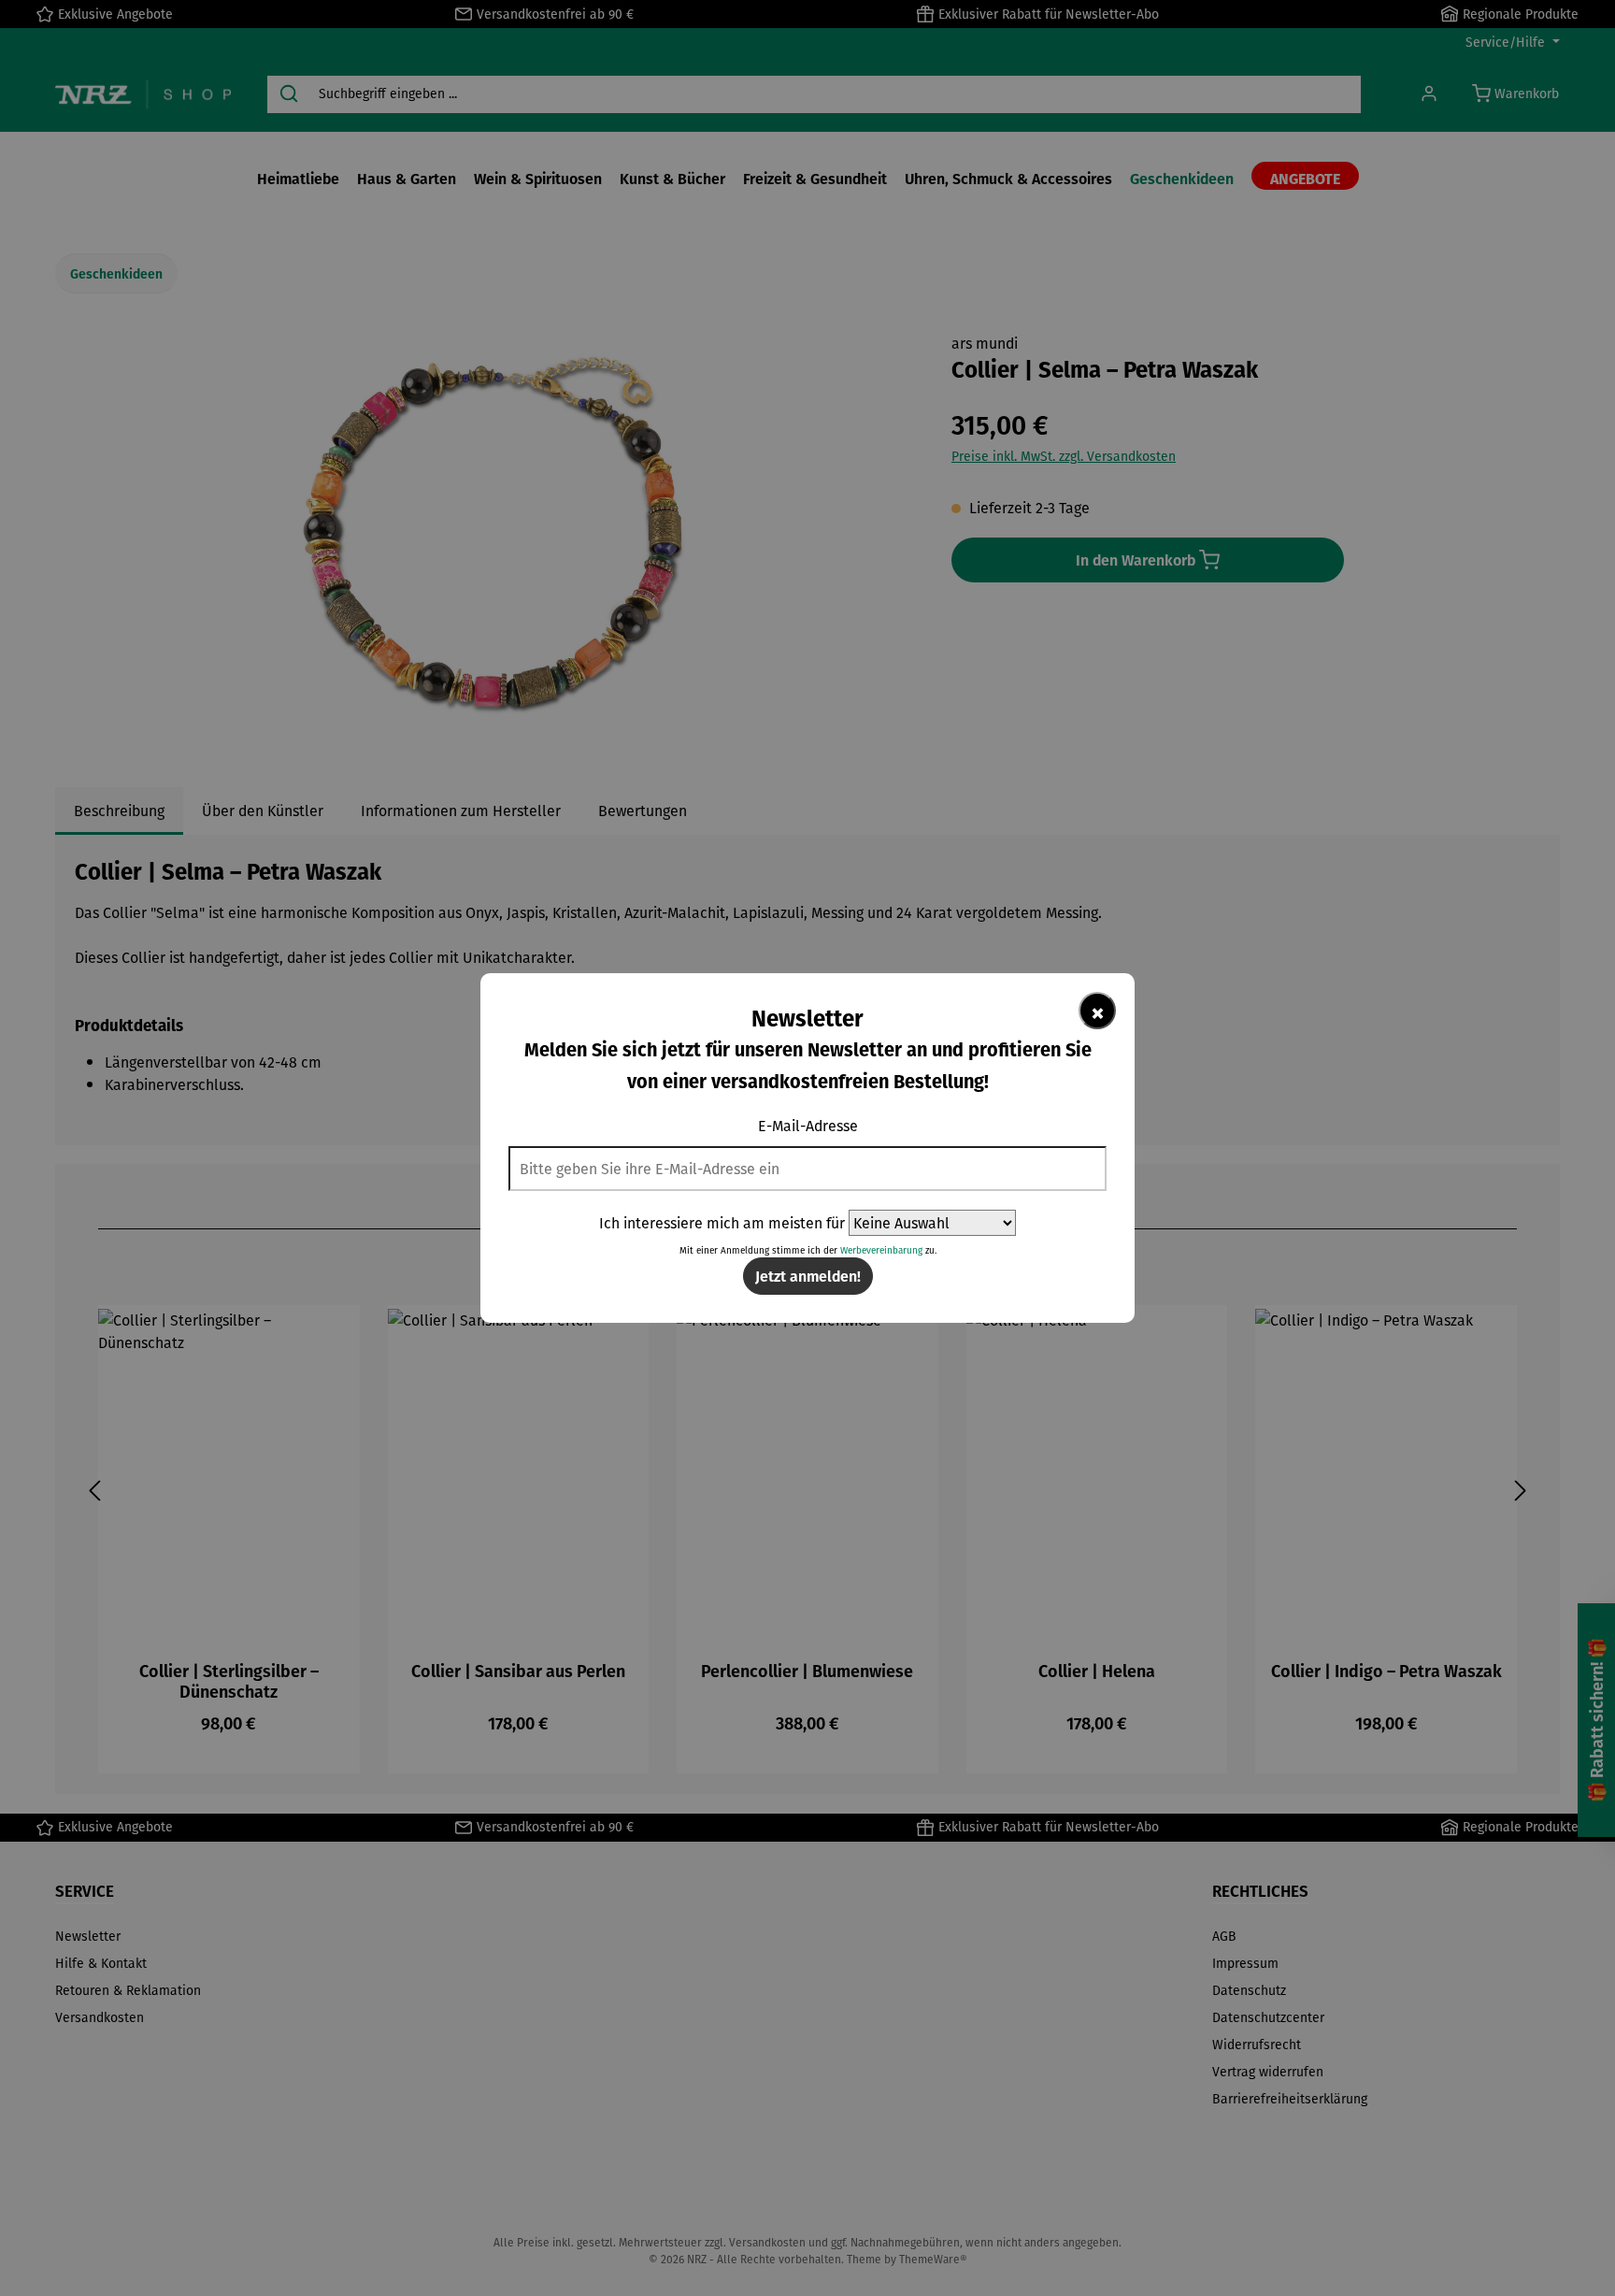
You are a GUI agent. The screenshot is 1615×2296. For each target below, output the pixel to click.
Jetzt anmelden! (808, 1276)
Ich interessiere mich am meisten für (722, 1223)
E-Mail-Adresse (808, 1126)
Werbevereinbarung (881, 1250)
